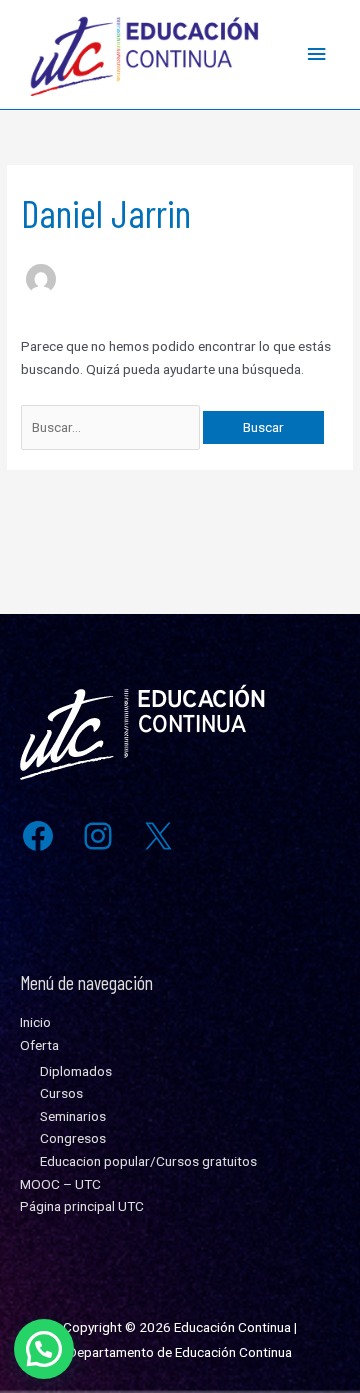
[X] (158, 836)
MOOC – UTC (60, 1184)
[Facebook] (38, 836)
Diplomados (76, 1071)
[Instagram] (98, 836)
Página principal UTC (82, 1206)
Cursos (61, 1093)
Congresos (73, 1138)
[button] (44, 1349)
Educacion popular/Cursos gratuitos (148, 1161)
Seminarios (73, 1116)
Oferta (39, 1045)
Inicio (35, 1022)
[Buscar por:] (112, 427)
